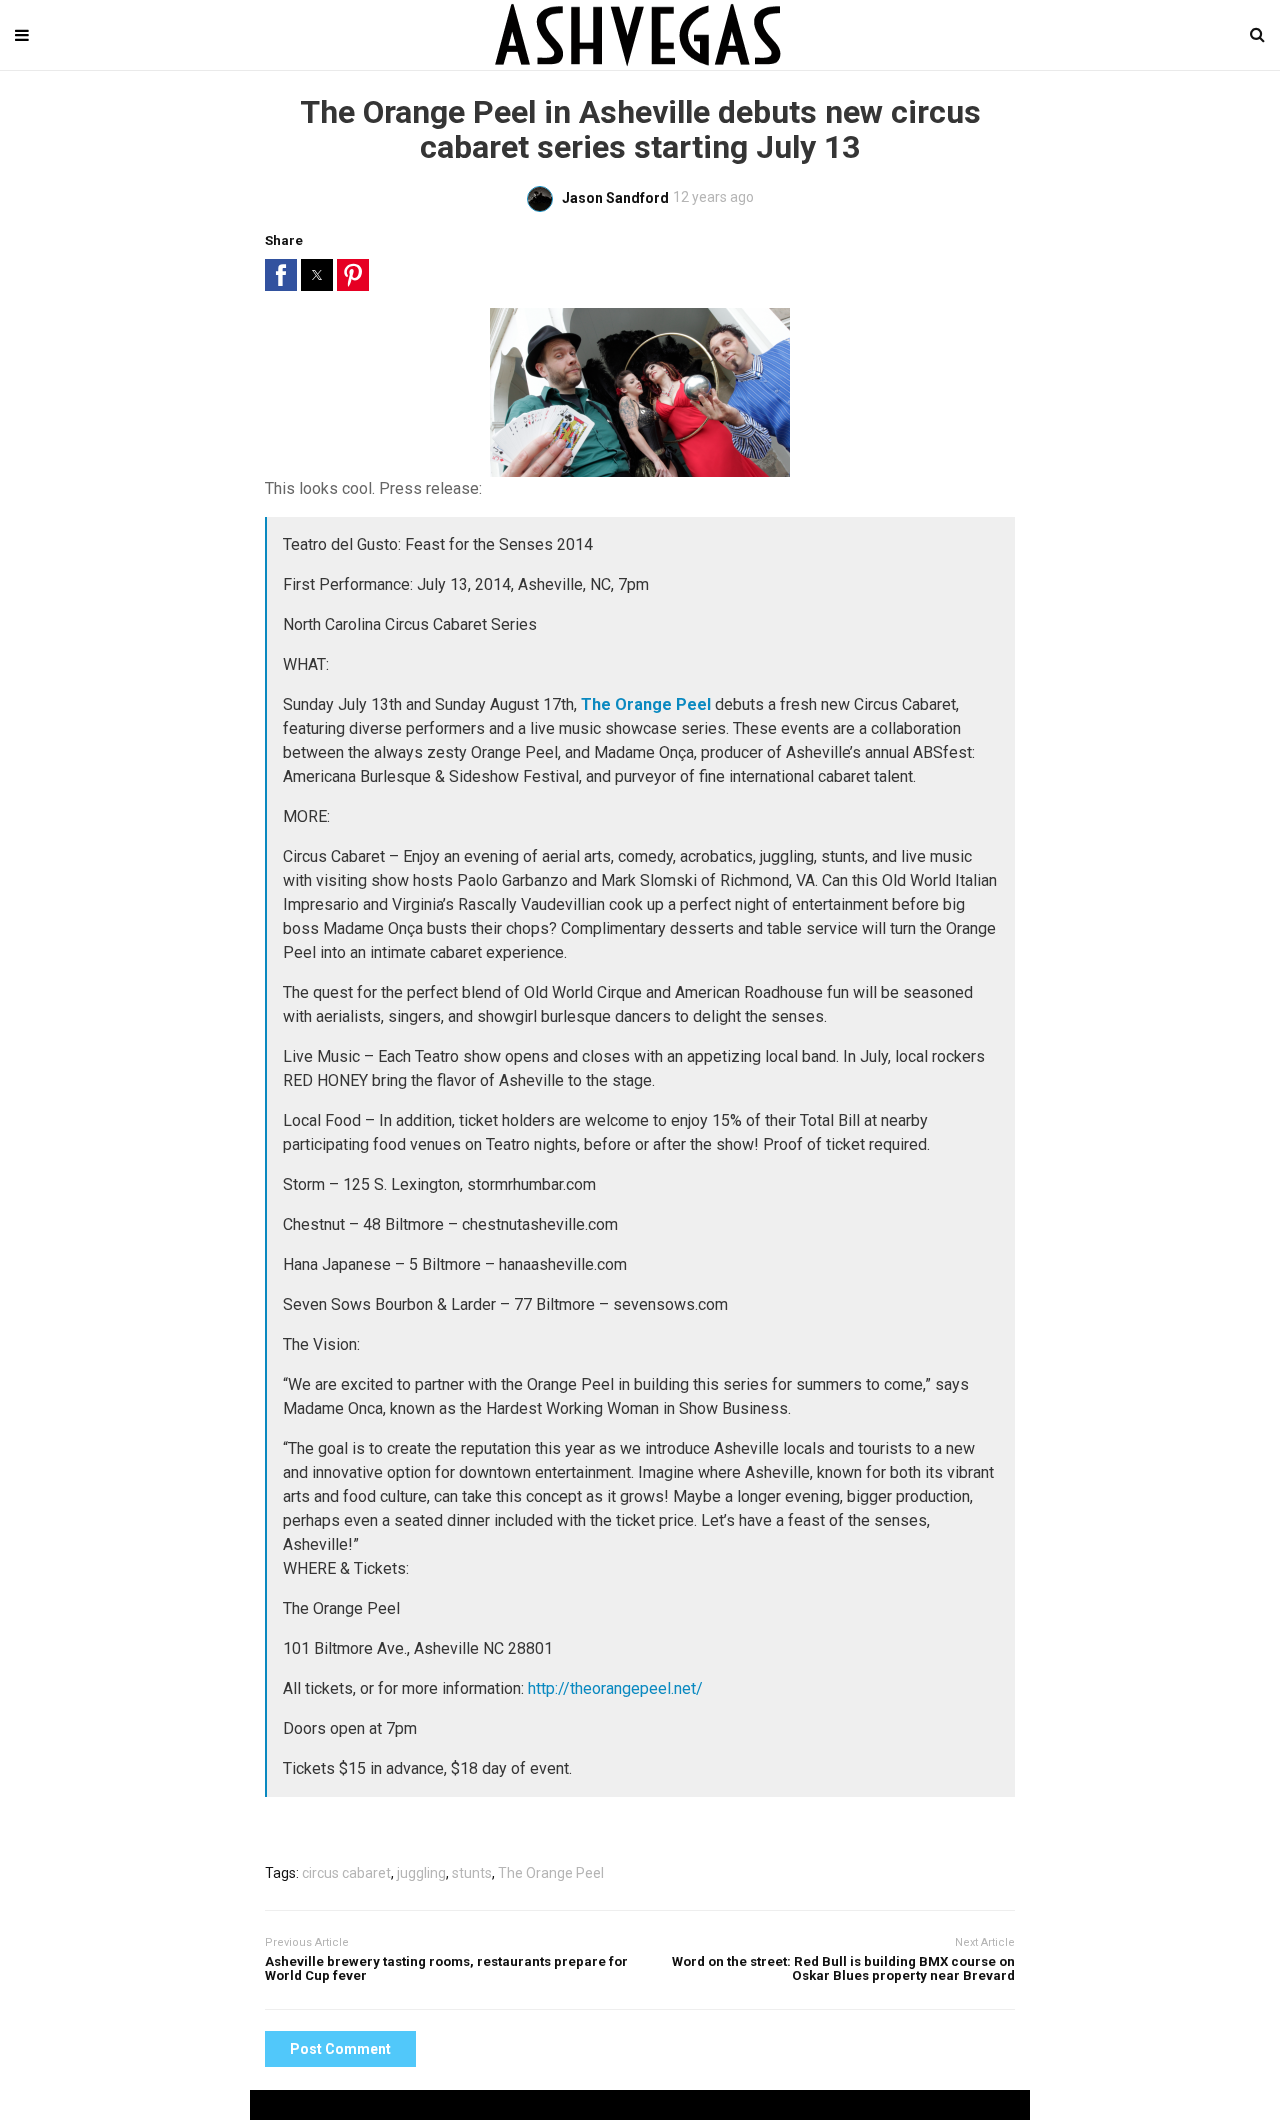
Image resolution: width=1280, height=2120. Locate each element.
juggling (421, 1873)
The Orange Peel (551, 1873)
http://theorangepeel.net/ (615, 1688)
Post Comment (340, 2049)
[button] (281, 275)
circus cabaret (346, 1873)
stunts (472, 1873)
